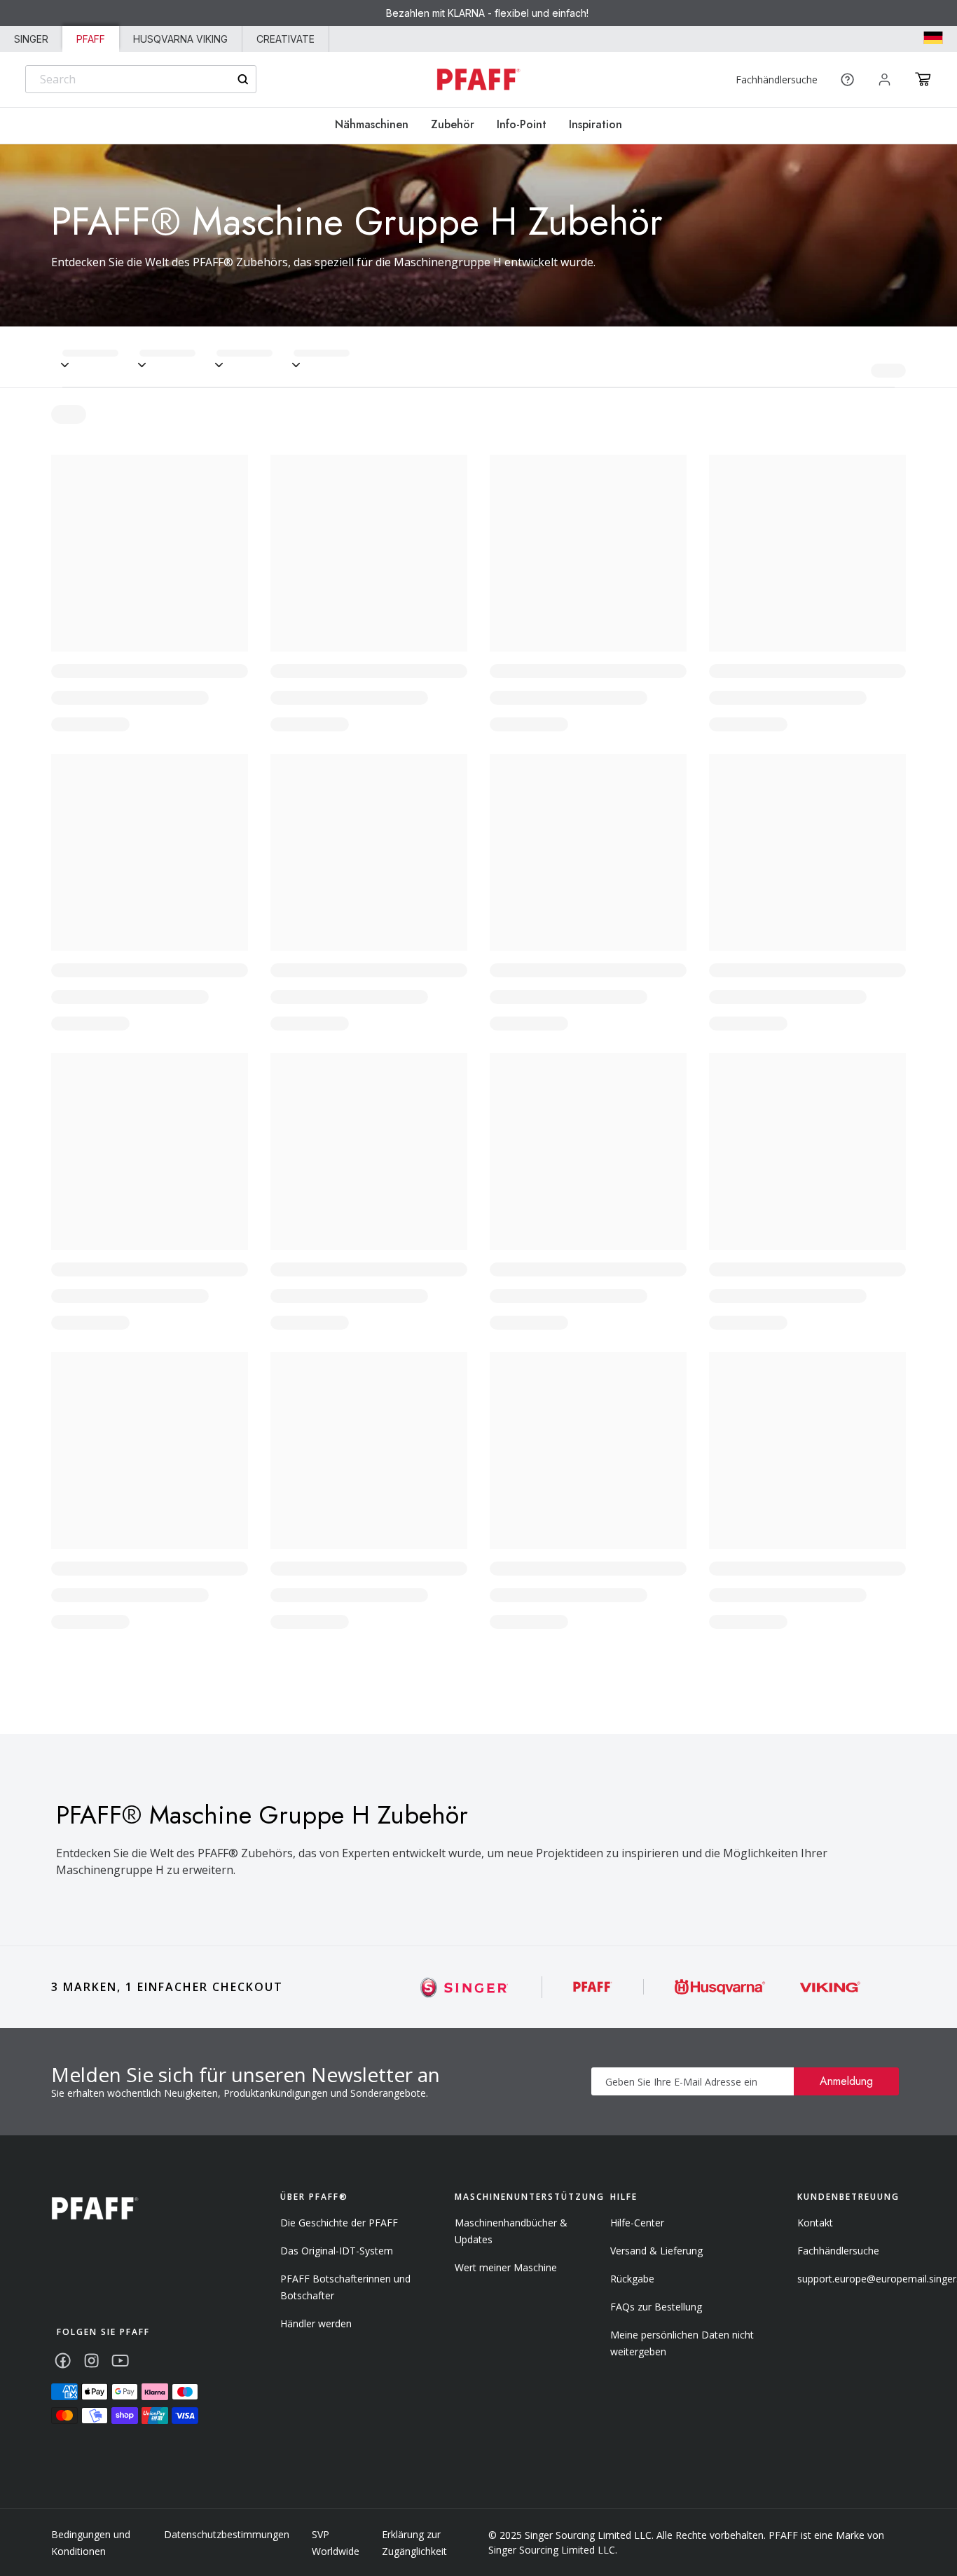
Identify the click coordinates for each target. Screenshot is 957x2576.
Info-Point (522, 124)
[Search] (243, 80)
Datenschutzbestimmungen (227, 2534)
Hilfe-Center (637, 2223)
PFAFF (91, 39)
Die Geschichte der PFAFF (339, 2223)
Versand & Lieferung (656, 2251)
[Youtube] (120, 2361)
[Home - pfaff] (478, 80)
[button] (923, 79)
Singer (31, 39)
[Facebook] (63, 2361)
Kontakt (815, 2223)
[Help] (847, 80)
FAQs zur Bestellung (656, 2307)
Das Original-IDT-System (337, 2251)
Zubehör (453, 124)
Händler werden (316, 2323)
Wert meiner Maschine (506, 2267)
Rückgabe (632, 2279)
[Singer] (465, 1987)
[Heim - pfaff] (95, 2209)
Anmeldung (846, 2081)
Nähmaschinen (372, 124)
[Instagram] (91, 2361)
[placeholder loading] (101, 357)
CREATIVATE (285, 39)
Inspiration (595, 124)
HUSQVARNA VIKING (180, 39)
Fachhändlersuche (777, 80)
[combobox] (141, 79)
